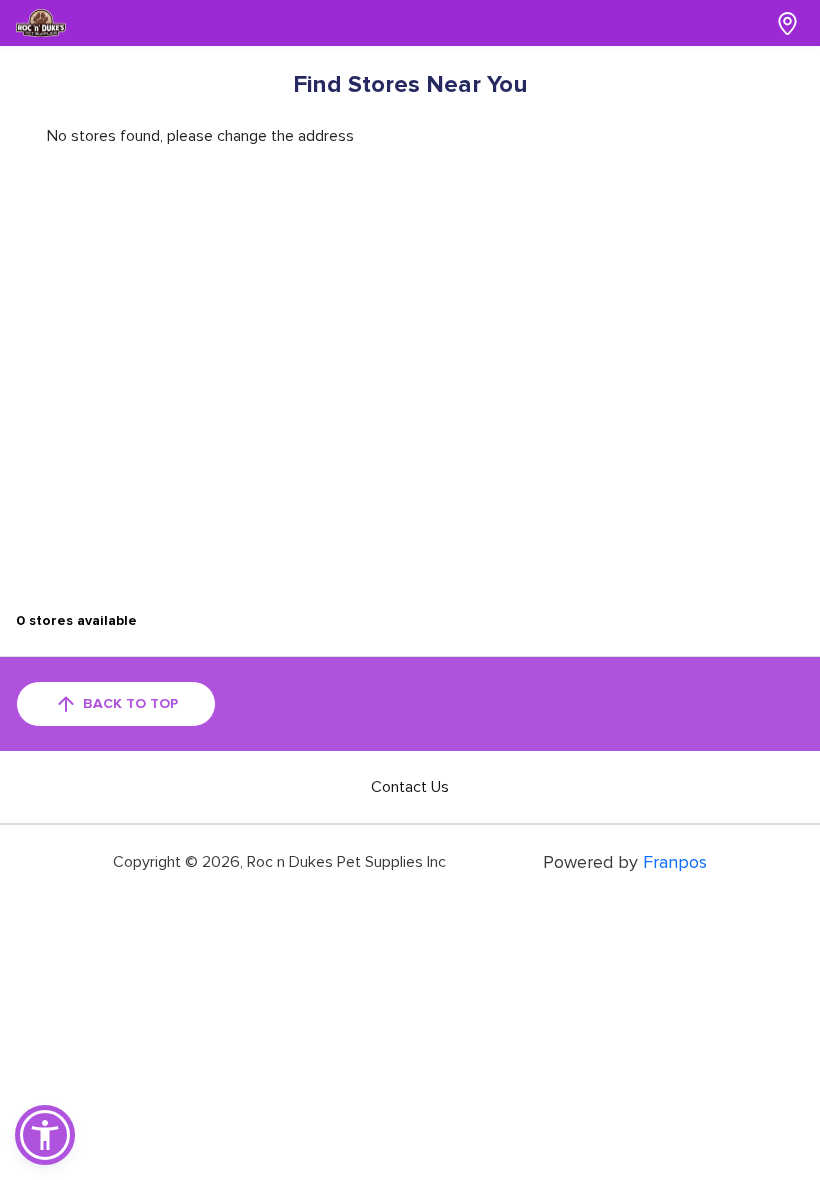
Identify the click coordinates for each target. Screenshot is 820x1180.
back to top (130, 703)
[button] (45, 1135)
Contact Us (410, 787)
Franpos (675, 862)
